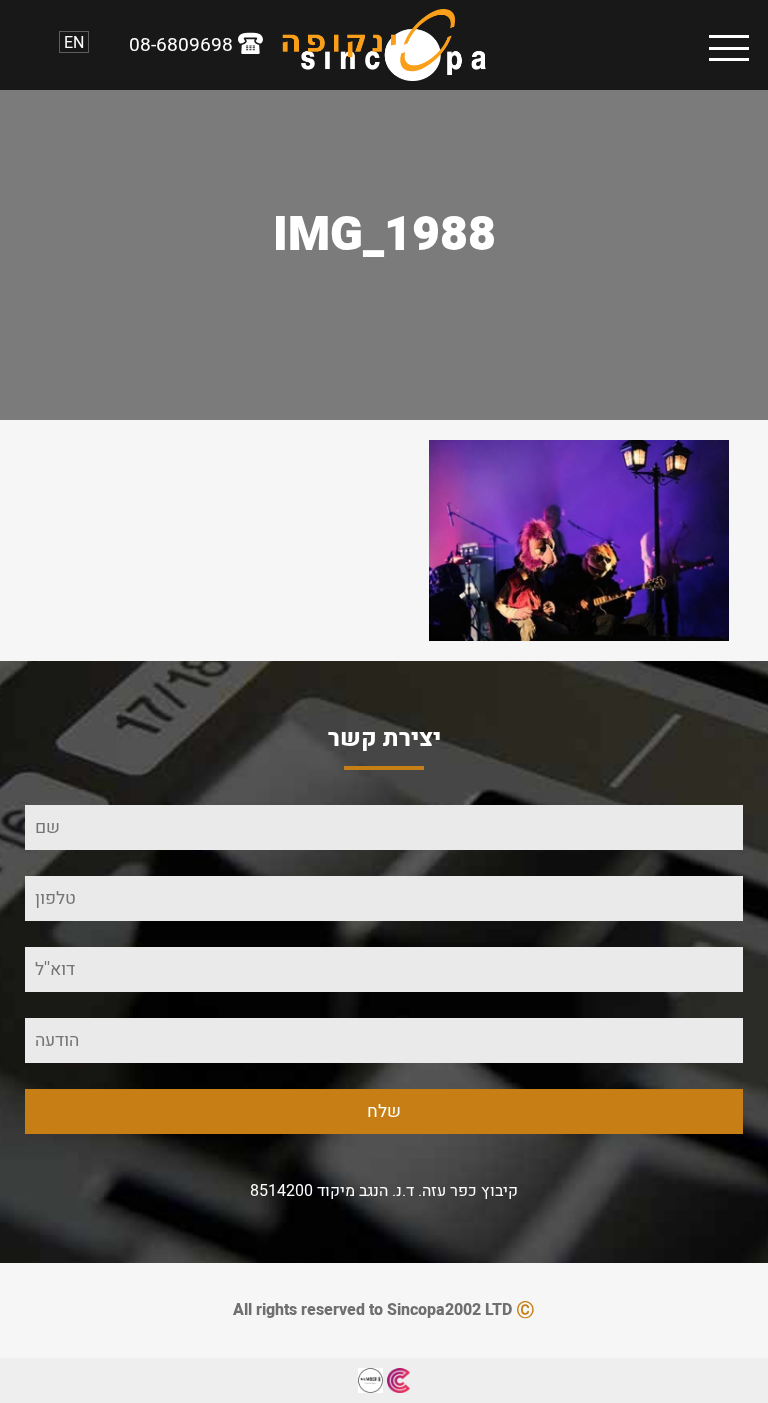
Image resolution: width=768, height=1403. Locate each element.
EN (74, 42)
